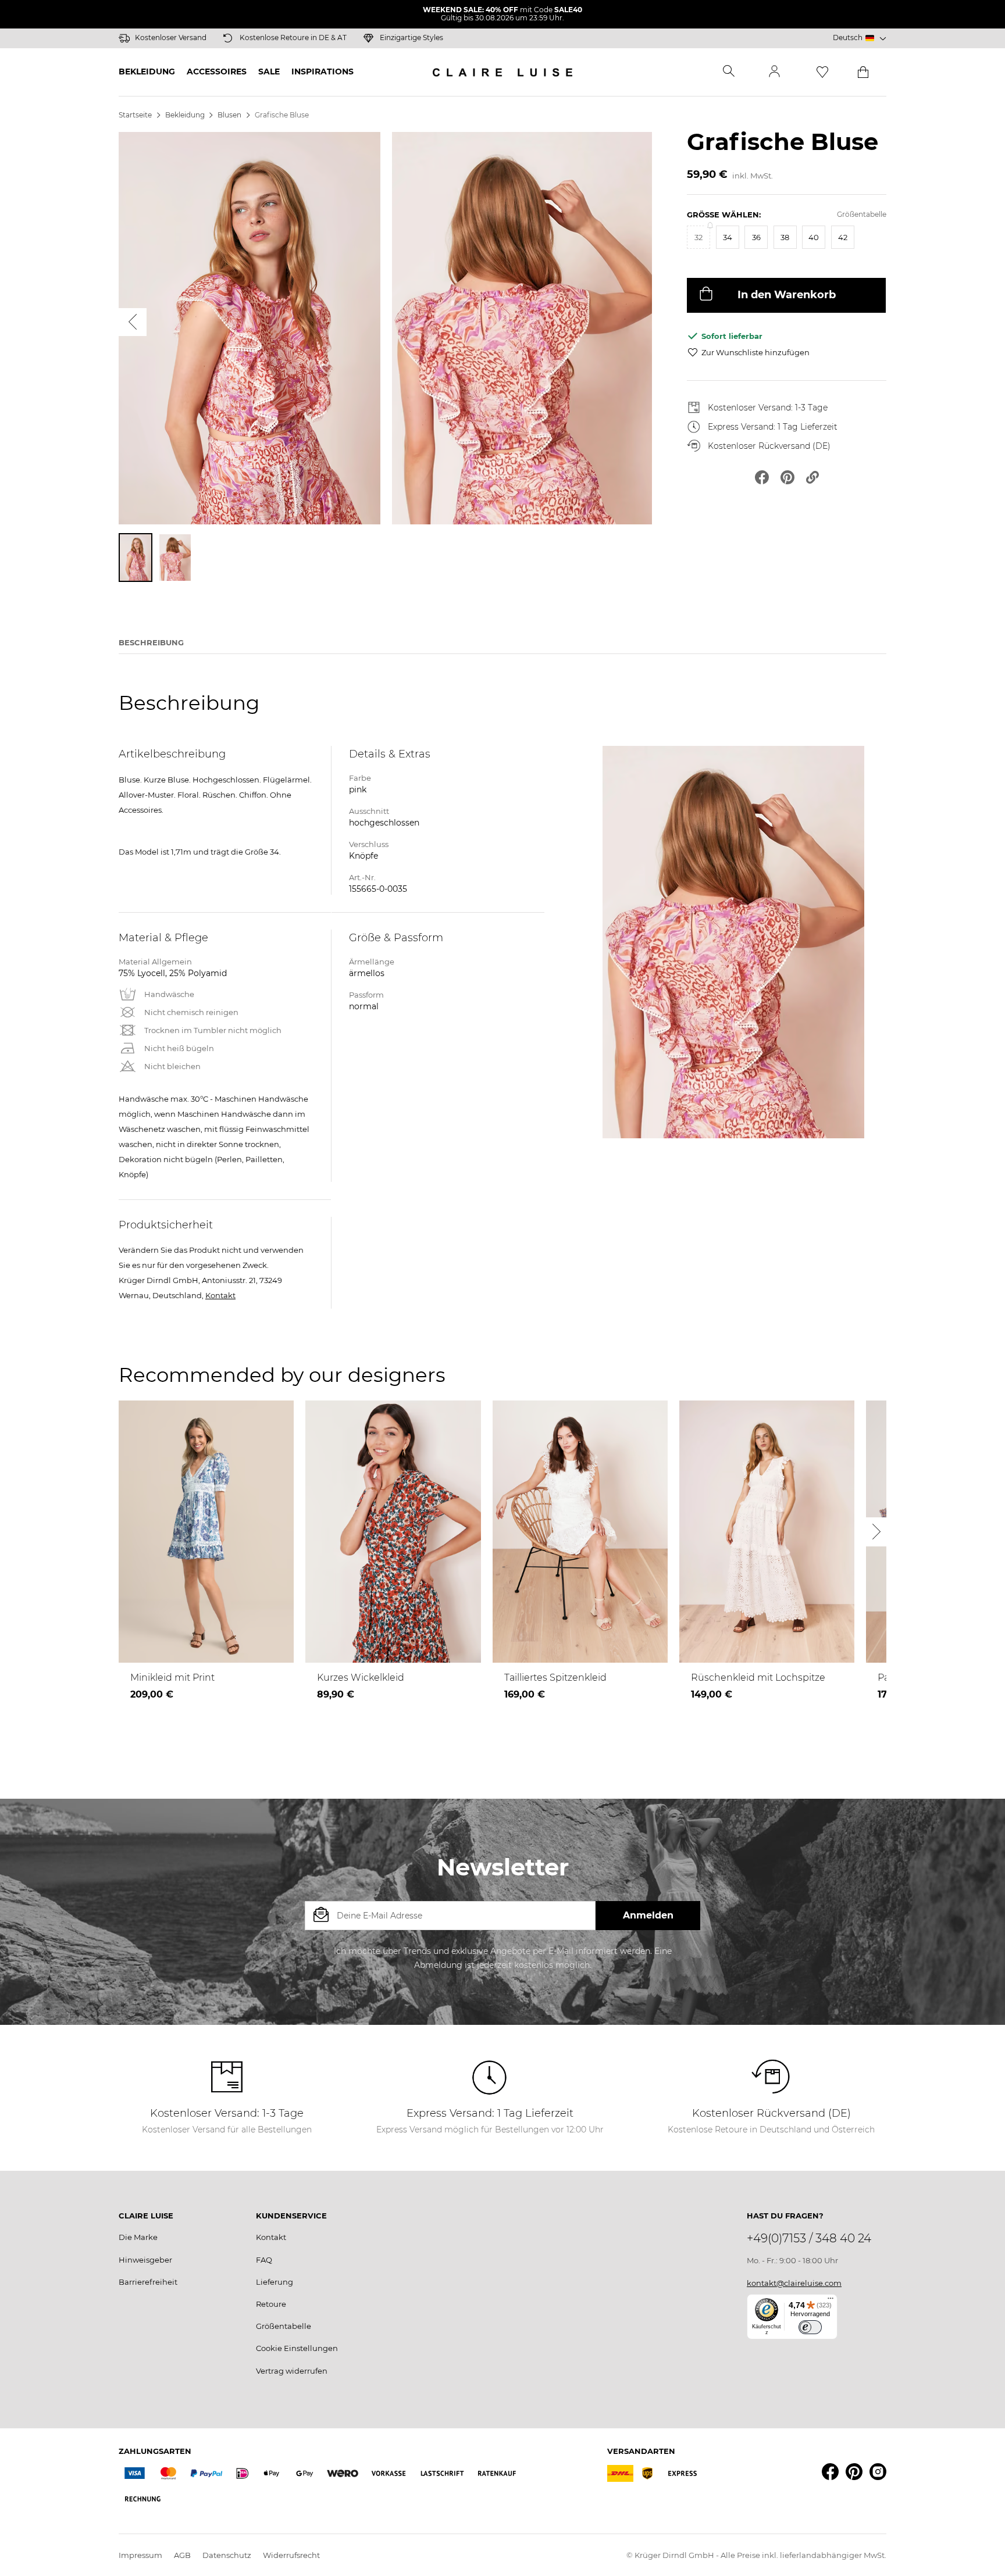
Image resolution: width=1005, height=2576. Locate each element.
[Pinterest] (854, 2472)
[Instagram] (878, 2472)
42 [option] (843, 237)
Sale (269, 72)
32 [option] (698, 237)
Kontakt (220, 1295)
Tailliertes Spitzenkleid (555, 1678)
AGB (182, 2555)
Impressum (140, 2555)
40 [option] (814, 237)
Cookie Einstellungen (297, 2348)
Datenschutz (227, 2555)
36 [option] (756, 237)
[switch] (810, 2327)
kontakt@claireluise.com (794, 2283)
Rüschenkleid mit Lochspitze (758, 1678)
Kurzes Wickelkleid (361, 1678)
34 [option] (728, 237)
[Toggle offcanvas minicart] (863, 72)
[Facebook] (830, 2472)
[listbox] (787, 243)
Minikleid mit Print (172, 1678)
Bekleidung (147, 72)
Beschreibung (151, 642)
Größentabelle (284, 2326)
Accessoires (217, 72)
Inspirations (322, 72)
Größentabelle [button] (862, 214)
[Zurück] (133, 322)
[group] (787, 235)
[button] (860, 38)
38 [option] (785, 237)
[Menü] (831, 2301)
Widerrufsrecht (291, 2555)
